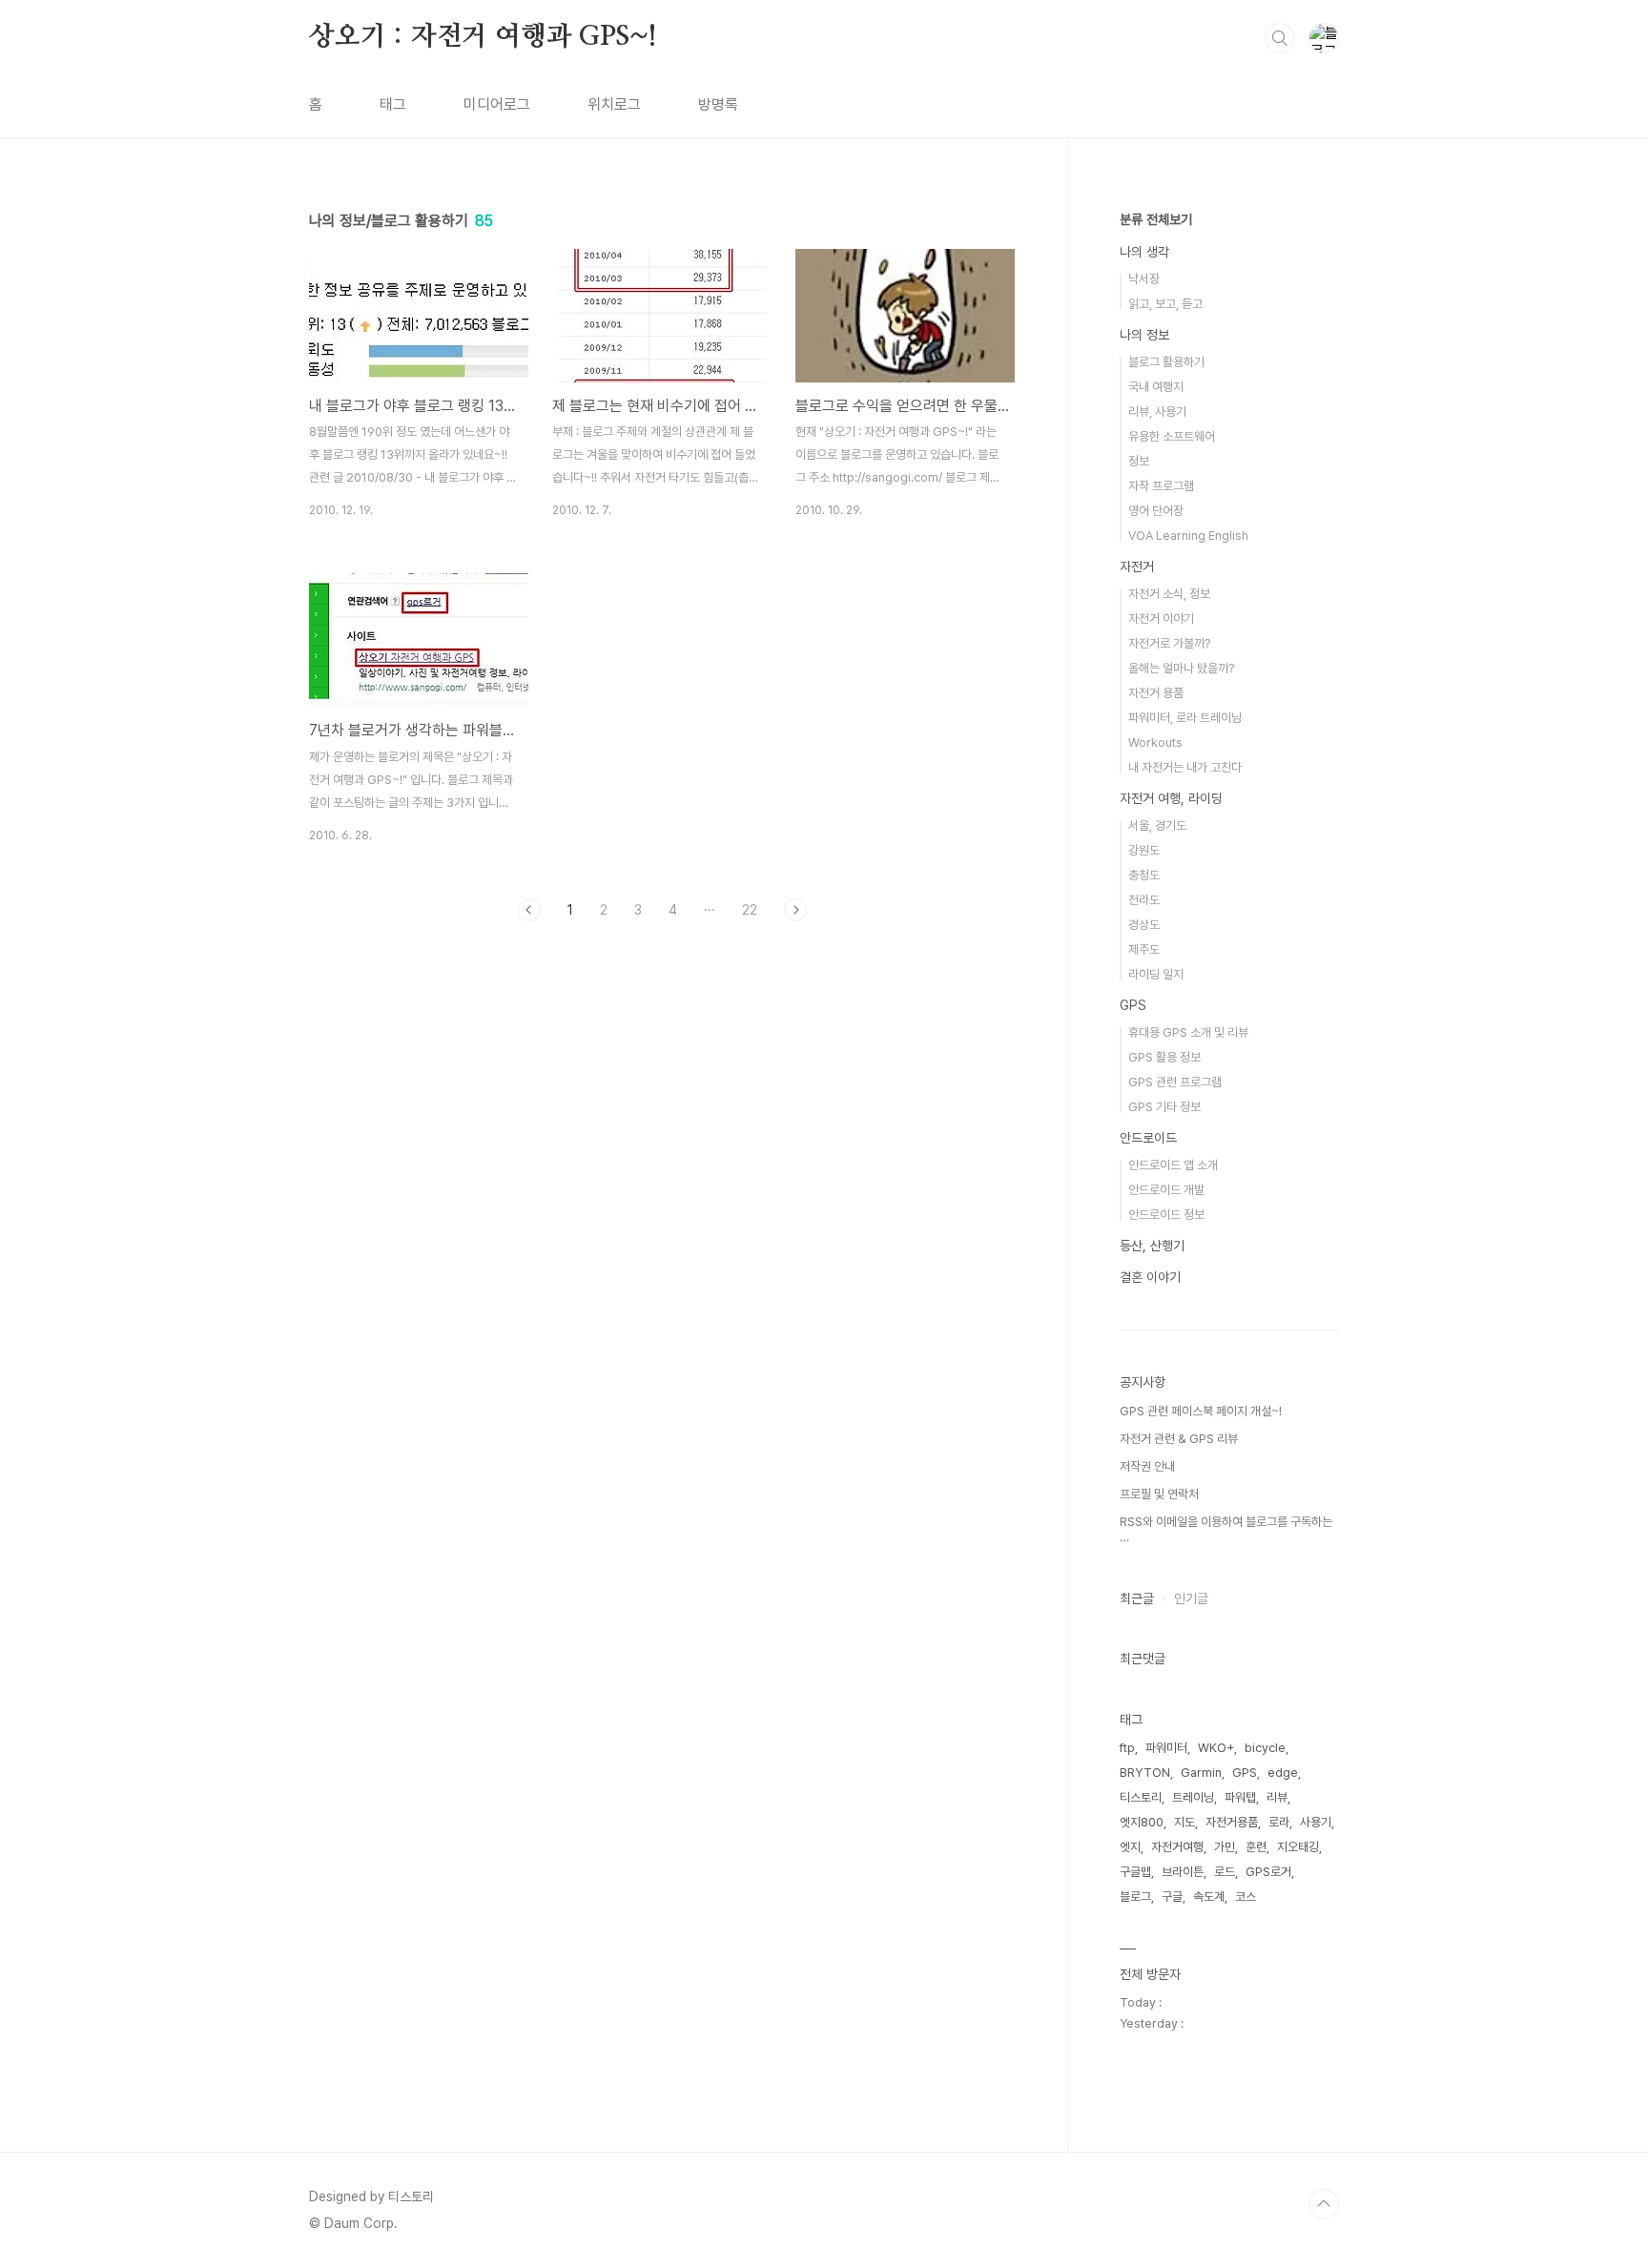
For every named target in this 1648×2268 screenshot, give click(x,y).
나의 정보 (1144, 335)
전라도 (1144, 900)
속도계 (1209, 1897)
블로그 (1135, 1897)
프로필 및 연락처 (1159, 1494)
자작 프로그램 (1161, 486)
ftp (1127, 1748)
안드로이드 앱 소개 (1173, 1165)
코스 (1246, 1897)
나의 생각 (1144, 252)
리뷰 (1277, 1797)
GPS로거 (1268, 1872)
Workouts (1155, 742)
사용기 (1316, 1822)
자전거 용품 (1156, 693)
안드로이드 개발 (1166, 1190)
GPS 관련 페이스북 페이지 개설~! (1201, 1411)
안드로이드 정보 (1166, 1215)
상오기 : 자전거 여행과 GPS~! (483, 37)
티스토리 (1141, 1797)
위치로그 (614, 104)
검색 (1280, 38)
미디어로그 (497, 104)
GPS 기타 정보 (1164, 1107)
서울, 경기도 (1157, 825)
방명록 (718, 104)
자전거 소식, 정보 (1169, 594)
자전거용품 (1232, 1822)
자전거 (1137, 567)
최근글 (1137, 1598)
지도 (1184, 1822)
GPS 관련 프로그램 (1175, 1082)
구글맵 (1135, 1872)
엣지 (1130, 1847)
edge (1283, 1773)
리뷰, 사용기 (1157, 412)
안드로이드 (1148, 1138)
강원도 (1144, 850)
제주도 (1144, 949)
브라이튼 (1183, 1872)
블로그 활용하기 (1166, 362)
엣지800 (1142, 1822)
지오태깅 (1298, 1847)
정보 (1139, 461)
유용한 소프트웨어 (1172, 436)
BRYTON (1145, 1773)
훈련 (1256, 1847)
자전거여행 (1177, 1847)
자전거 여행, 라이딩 (1171, 798)
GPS (1133, 1005)
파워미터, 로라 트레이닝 (1185, 718)
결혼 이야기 (1150, 1277)
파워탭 (1240, 1797)
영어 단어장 (1156, 511)
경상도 (1144, 925)
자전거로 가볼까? (1169, 643)
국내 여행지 (1156, 387)
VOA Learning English (1188, 536)
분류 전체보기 (1156, 219)
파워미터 (1166, 1748)
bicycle (1265, 1748)
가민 (1225, 1847)
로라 (1279, 1822)
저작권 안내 (1147, 1466)
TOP (1324, 2204)
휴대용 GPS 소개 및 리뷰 (1188, 1032)
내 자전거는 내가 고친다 (1185, 767)
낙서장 (1144, 279)
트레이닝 (1193, 1797)
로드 (1225, 1872)
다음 (795, 910)
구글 (1172, 1897)
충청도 (1144, 875)
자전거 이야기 (1161, 619)
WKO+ (1216, 1748)
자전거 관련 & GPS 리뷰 (1179, 1439)
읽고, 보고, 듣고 (1165, 304)
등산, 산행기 (1152, 1246)
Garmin (1201, 1773)
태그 (393, 104)
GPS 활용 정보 (1164, 1057)
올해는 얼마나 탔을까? (1181, 668)
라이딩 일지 (1156, 974)
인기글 (1191, 1598)
